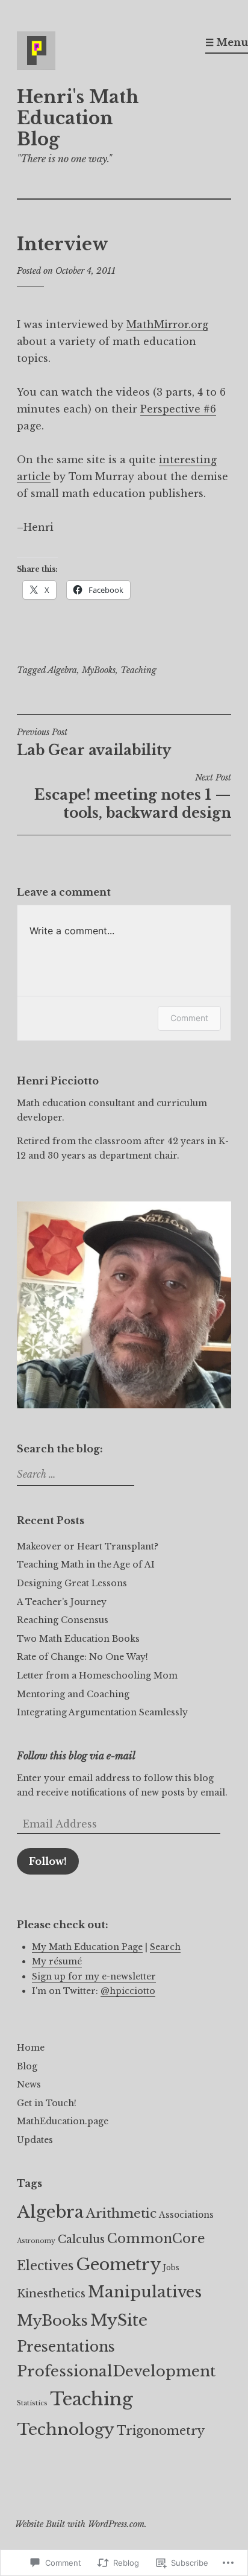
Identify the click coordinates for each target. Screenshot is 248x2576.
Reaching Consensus (63, 1620)
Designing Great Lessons (72, 1583)
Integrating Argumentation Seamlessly (102, 1712)
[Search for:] (74, 1475)
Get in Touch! (47, 2103)
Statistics (32, 2403)
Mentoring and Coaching (73, 1694)
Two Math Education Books (78, 1639)
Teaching (138, 670)
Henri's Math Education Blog (78, 118)
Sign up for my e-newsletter (94, 1976)
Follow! (48, 1861)
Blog (27, 2066)
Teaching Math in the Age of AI (86, 1565)
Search (165, 1947)
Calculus (81, 2239)
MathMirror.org (167, 324)
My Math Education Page (87, 1947)
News (29, 2084)
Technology (66, 2429)
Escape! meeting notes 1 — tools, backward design (133, 797)
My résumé (57, 1961)
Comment (189, 1018)
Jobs (171, 2267)
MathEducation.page (63, 2121)
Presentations (66, 2347)
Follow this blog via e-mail (76, 1756)
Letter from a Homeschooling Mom (97, 1676)
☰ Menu (227, 42)
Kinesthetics (51, 2293)
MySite (119, 2320)
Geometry (118, 2264)
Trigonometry (161, 2431)
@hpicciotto (128, 1991)
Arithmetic (121, 2214)
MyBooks (99, 670)
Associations (186, 2215)
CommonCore (156, 2239)
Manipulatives (145, 2292)
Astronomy (36, 2241)
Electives (45, 2266)
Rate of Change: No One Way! (82, 1657)
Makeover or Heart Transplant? (88, 1546)
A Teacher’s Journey (62, 1602)
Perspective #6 (178, 409)
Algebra (62, 670)
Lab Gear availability (94, 742)
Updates (35, 2140)
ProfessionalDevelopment (116, 2372)
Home (31, 2048)
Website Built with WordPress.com (80, 2524)
